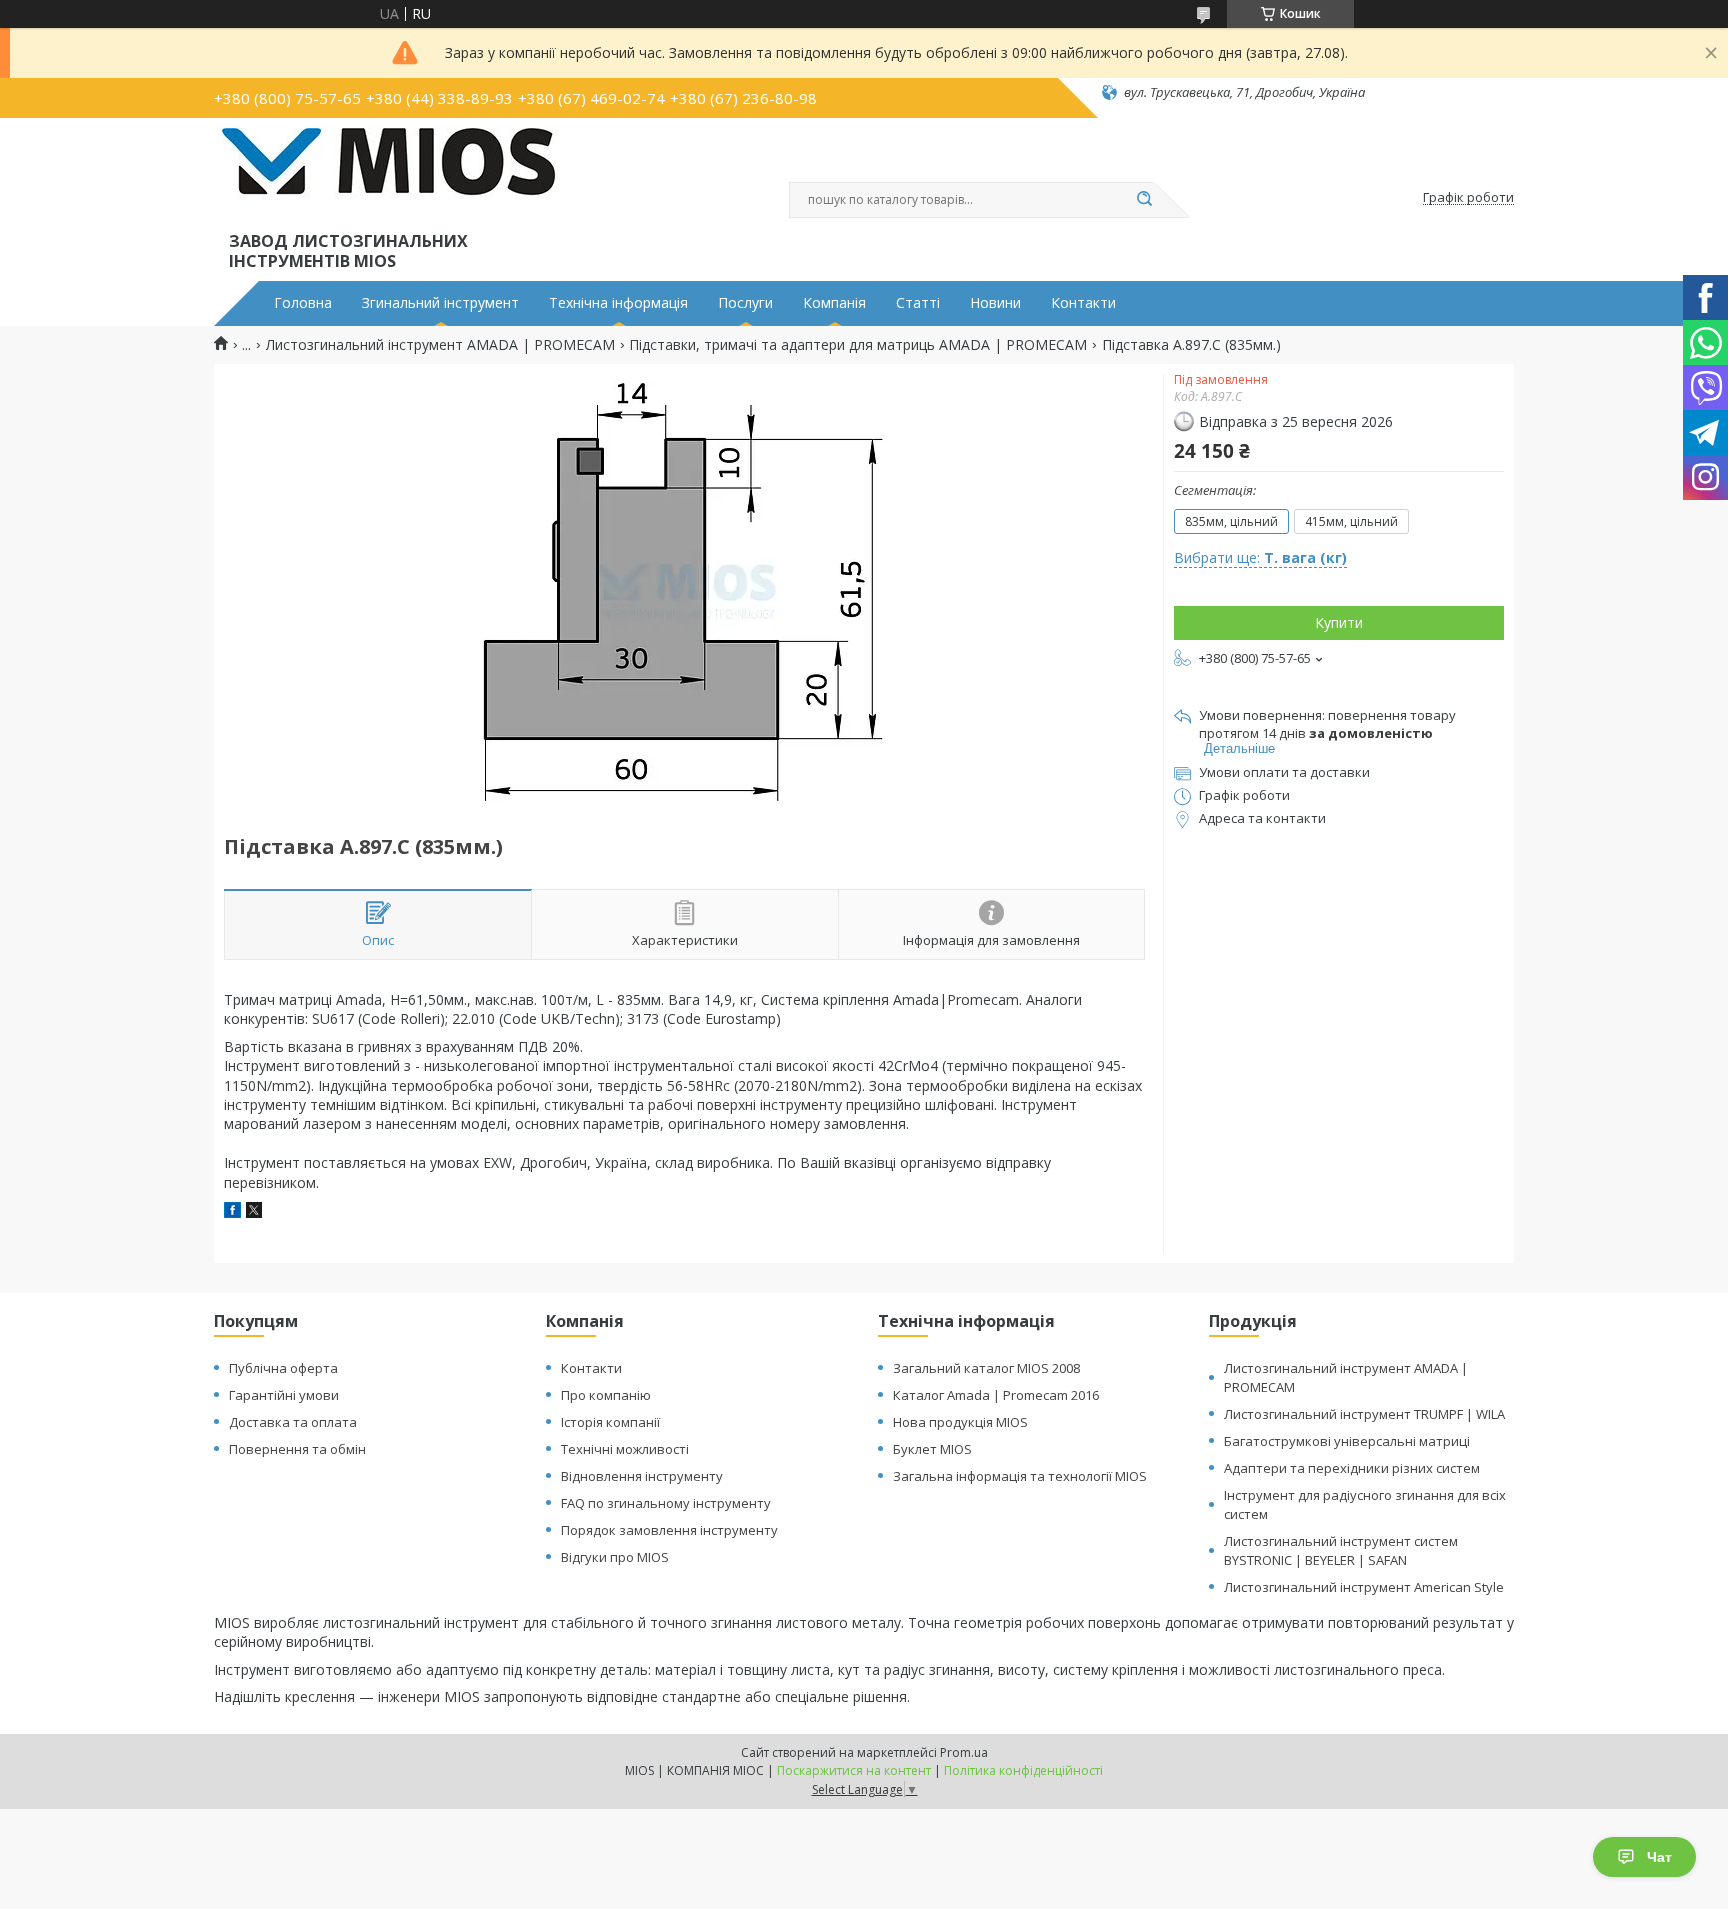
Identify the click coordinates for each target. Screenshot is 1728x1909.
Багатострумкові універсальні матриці (1347, 1441)
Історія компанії (610, 1422)
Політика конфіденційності (1023, 1770)
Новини (995, 303)
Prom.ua (964, 1752)
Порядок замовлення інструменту (669, 1530)
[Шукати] (1144, 200)
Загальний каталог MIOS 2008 (986, 1368)
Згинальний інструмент (440, 303)
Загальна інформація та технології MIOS (1020, 1476)
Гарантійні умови (284, 1395)
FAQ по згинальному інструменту (666, 1503)
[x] (254, 1212)
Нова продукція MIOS (960, 1422)
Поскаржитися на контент (854, 1770)
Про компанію (606, 1395)
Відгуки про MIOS (615, 1557)
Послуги (745, 303)
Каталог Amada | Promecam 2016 (996, 1395)
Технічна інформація (618, 303)
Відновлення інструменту (642, 1476)
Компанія (834, 303)
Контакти (1083, 303)
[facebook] (232, 1212)
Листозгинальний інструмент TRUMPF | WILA (1364, 1414)
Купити (1339, 622)
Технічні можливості (625, 1449)
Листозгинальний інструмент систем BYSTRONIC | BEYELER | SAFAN (1341, 1550)
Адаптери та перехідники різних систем (1352, 1468)
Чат (1659, 1857)
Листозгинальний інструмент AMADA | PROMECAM (440, 345)
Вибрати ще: (1260, 557)
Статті (918, 303)
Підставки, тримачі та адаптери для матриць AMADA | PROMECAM (858, 345)
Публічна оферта (283, 1368)
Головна (303, 303)
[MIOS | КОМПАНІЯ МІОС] (388, 178)
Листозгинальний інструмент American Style (1364, 1587)
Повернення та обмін (297, 1449)
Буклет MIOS (932, 1449)
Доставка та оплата (293, 1422)
